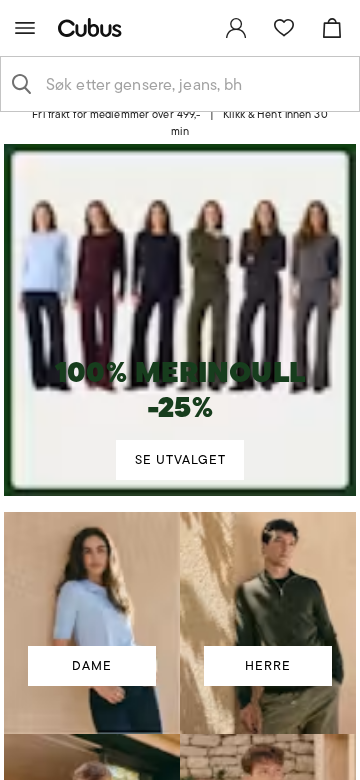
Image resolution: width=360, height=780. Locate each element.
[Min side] (236, 28)
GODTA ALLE (180, 502)
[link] (236, 28)
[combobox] (196, 84)
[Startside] (94, 27)
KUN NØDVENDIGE (180, 620)
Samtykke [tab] (71, 144)
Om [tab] (289, 144)
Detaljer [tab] (180, 144)
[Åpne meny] (25, 28)
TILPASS (170, 561)
